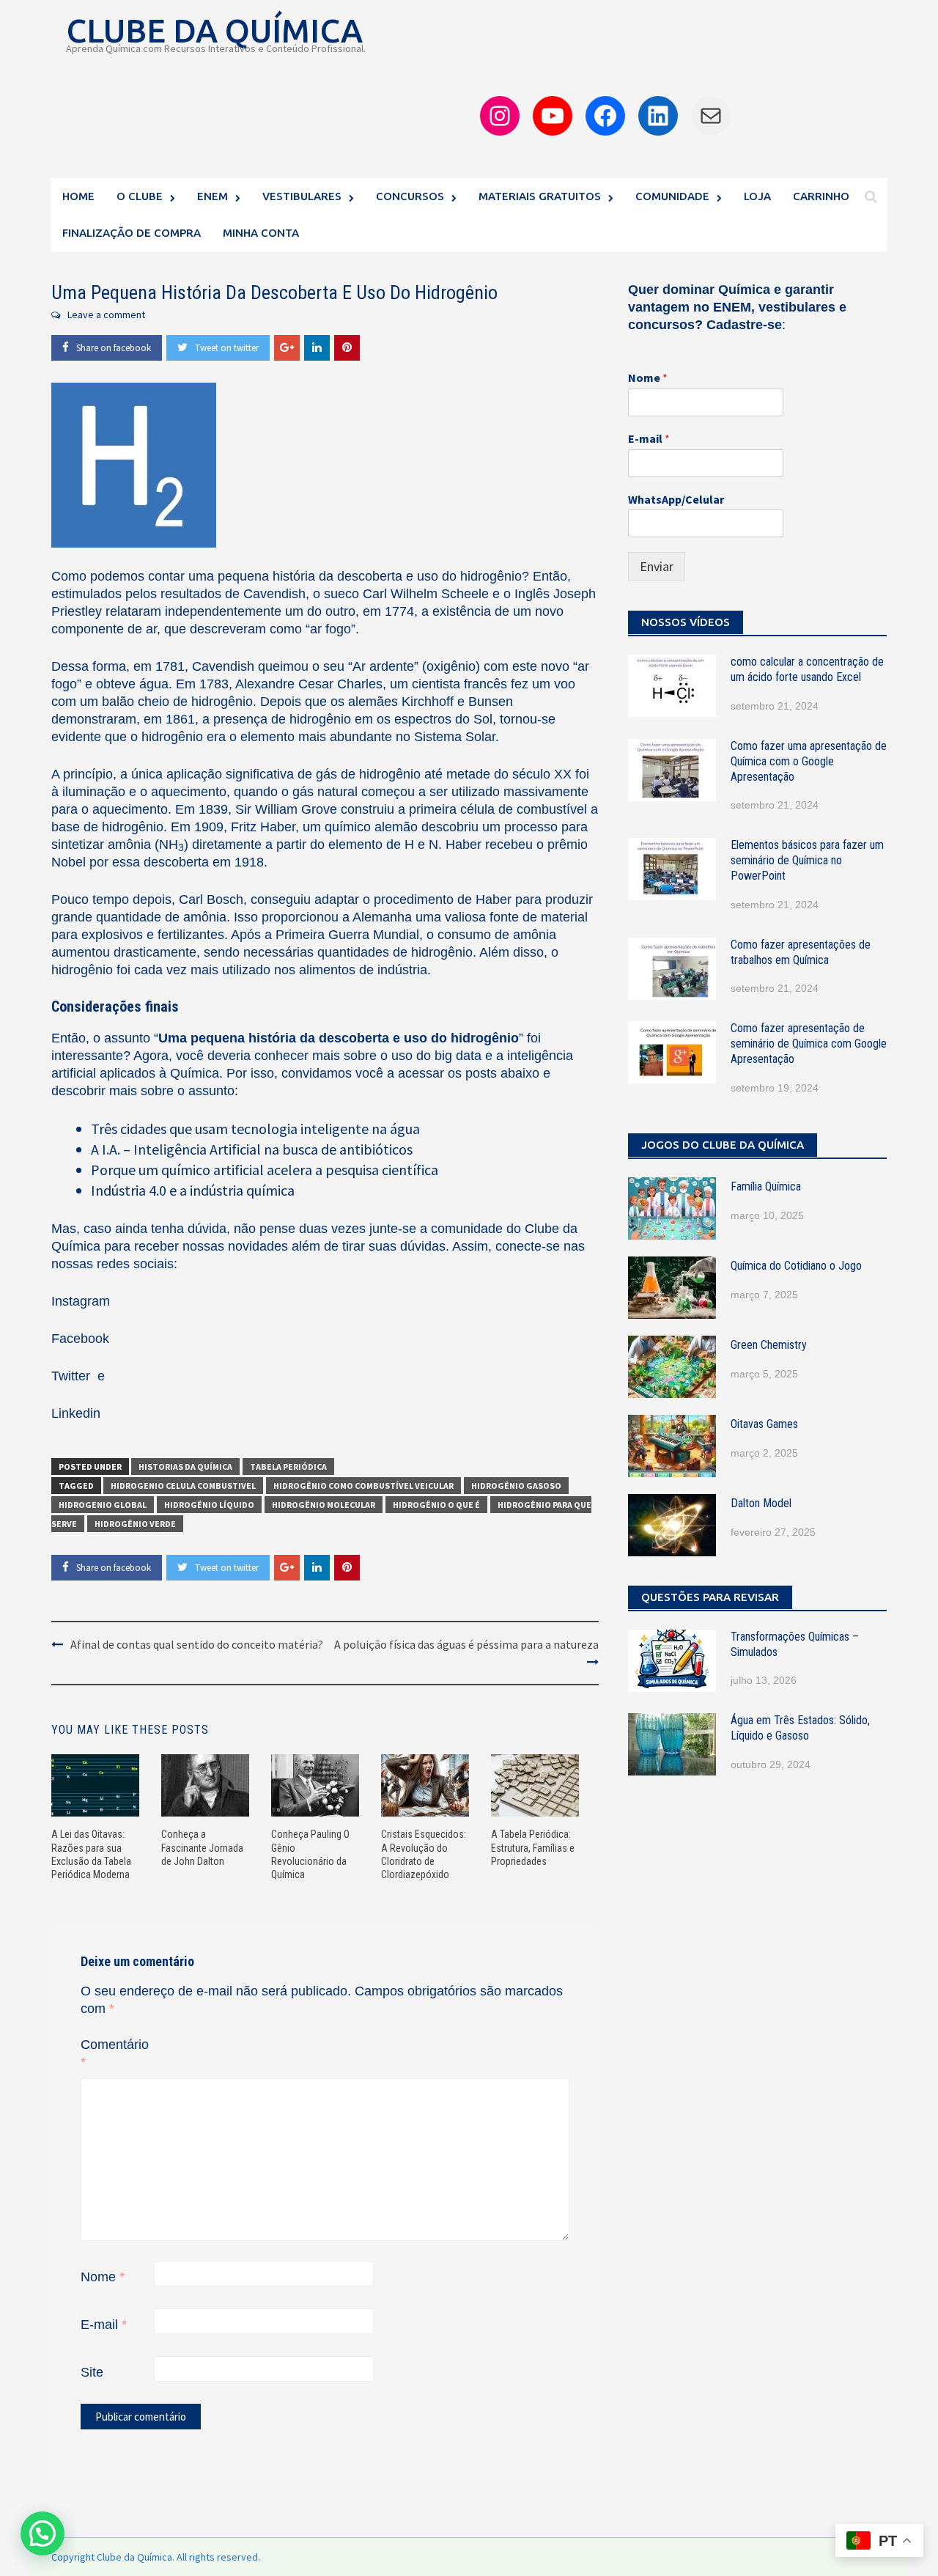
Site (92, 2372)
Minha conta (261, 233)
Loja (757, 196)
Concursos (410, 196)
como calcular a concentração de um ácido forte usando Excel (807, 669)
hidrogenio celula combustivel (183, 1486)
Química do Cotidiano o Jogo (796, 1266)
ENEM (213, 196)
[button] (43, 2533)
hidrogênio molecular (324, 1505)
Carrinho (821, 196)
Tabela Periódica (288, 1467)
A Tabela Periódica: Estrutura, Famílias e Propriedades (533, 1847)
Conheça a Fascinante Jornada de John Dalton (202, 1847)
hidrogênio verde (135, 1524)
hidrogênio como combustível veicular (363, 1486)
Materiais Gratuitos (540, 196)
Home (78, 196)
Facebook (80, 1339)
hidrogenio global (103, 1505)
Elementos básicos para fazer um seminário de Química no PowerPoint (807, 860)
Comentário (115, 2053)
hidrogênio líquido (209, 1505)
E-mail (104, 2325)
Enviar (657, 566)
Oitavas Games (764, 1424)
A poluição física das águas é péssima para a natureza (466, 1644)
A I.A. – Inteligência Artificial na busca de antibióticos (252, 1149)
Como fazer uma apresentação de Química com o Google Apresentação (809, 761)
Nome (103, 2277)
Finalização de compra (132, 233)
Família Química (766, 1186)
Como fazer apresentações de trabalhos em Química (801, 952)
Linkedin (76, 1413)
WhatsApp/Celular (676, 499)
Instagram (81, 1301)
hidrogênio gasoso (516, 1486)
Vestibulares (302, 196)
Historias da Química (185, 1467)
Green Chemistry (769, 1345)
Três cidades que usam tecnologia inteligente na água (255, 1129)
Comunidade (672, 196)
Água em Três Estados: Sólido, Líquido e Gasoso (800, 1728)
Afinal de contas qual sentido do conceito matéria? (197, 1644)
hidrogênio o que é (436, 1505)
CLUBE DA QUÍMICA (214, 30)
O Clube (140, 196)
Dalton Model (761, 1503)
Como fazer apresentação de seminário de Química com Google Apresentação (809, 1044)
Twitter (73, 1376)
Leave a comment (106, 314)
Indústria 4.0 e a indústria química (193, 1190)
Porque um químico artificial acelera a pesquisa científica (265, 1170)
